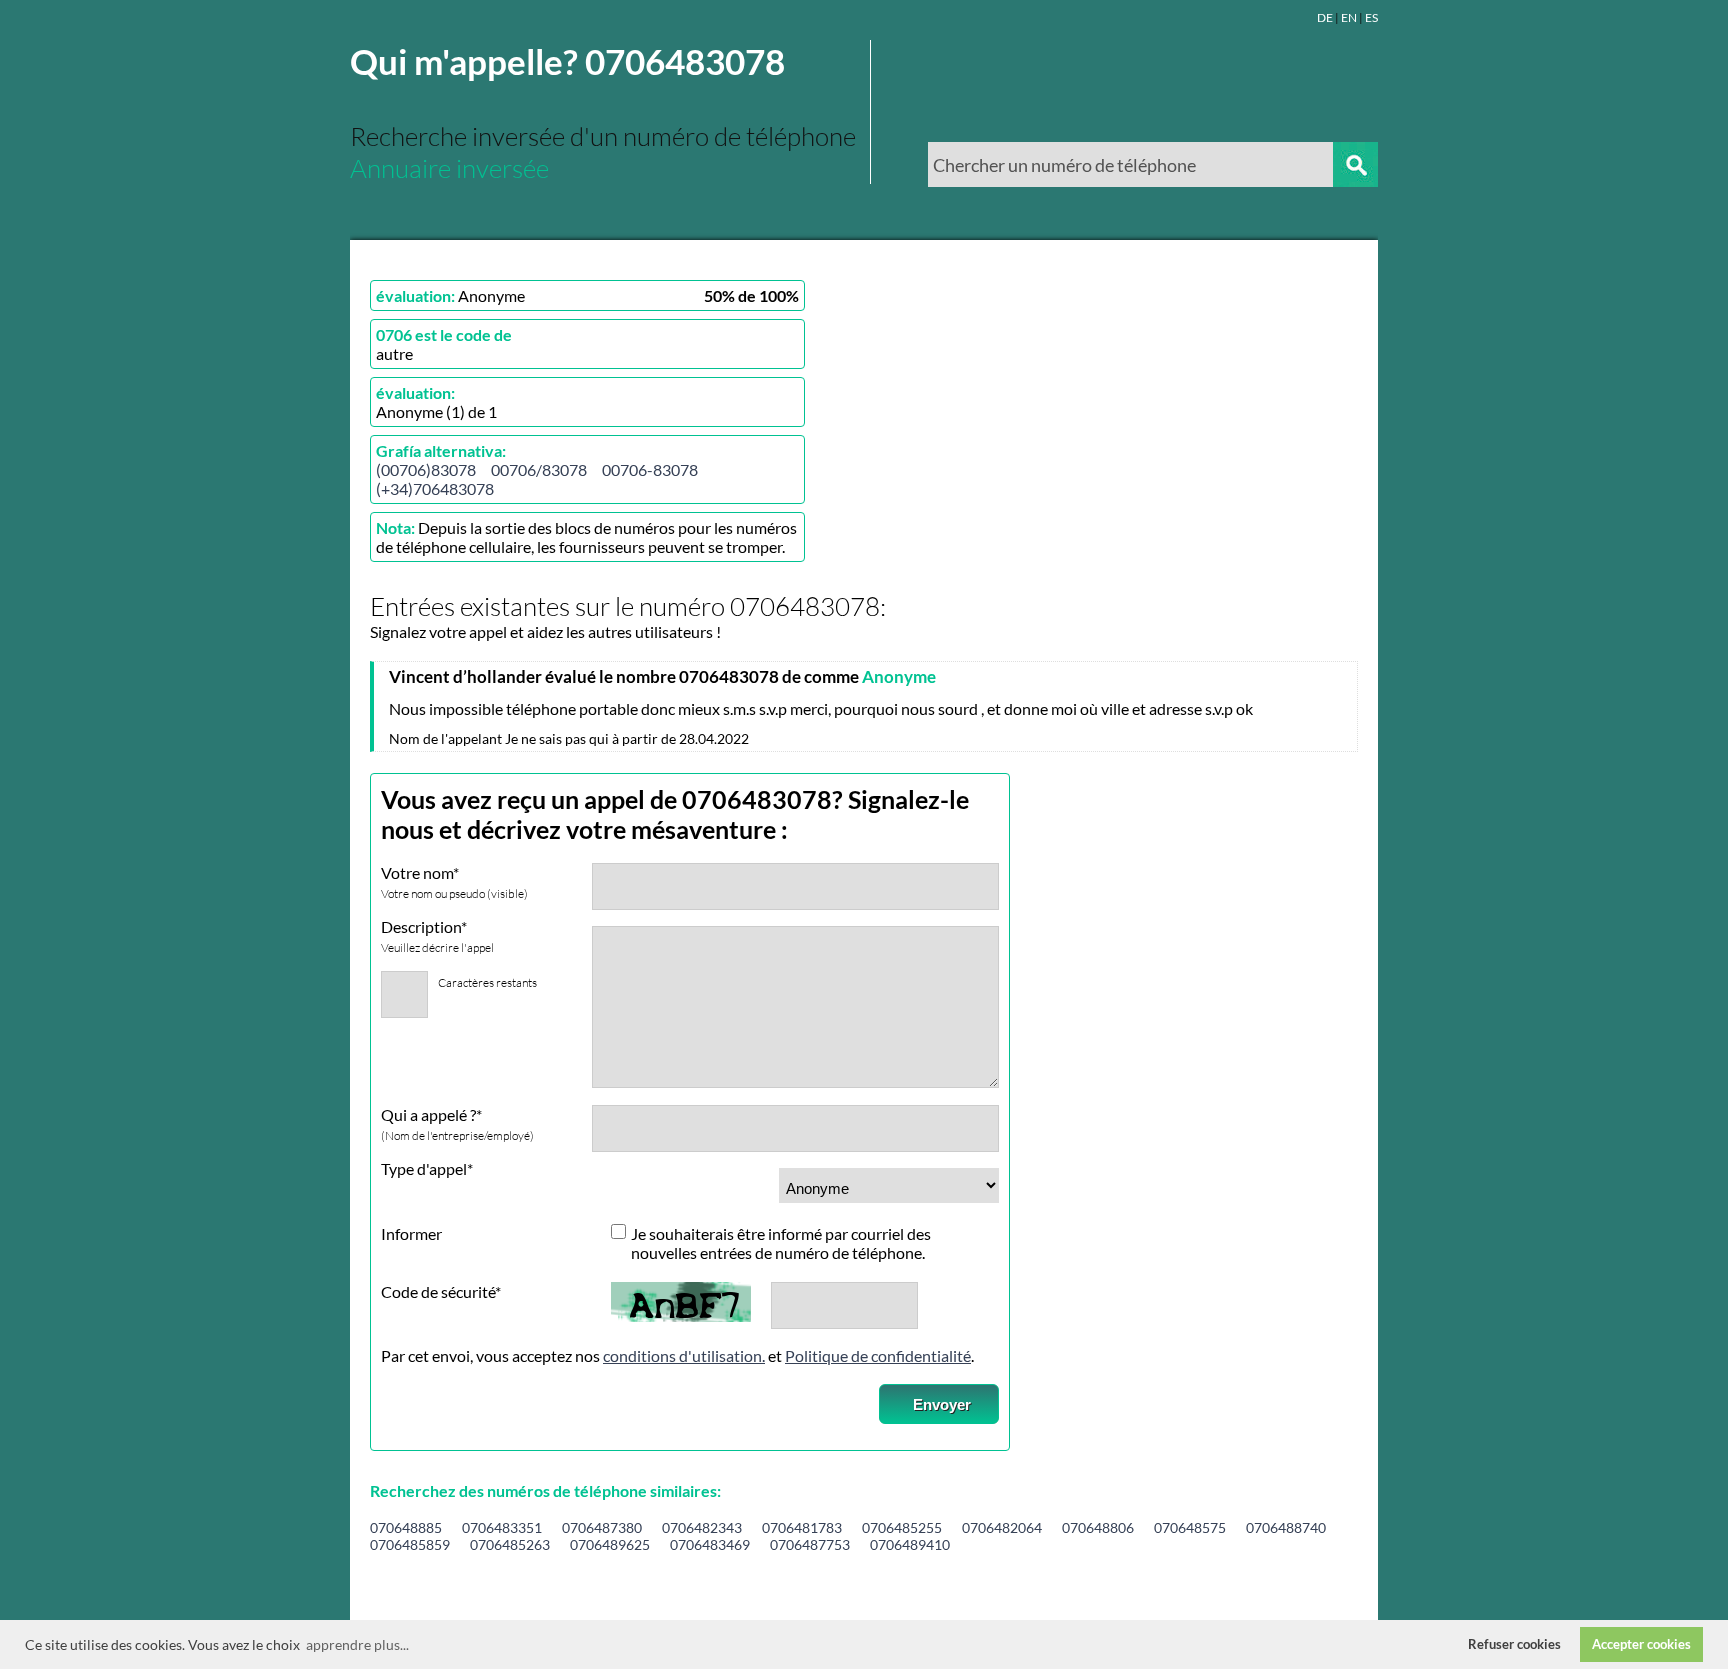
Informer (411, 1233)
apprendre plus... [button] (357, 1644)
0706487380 (602, 1527)
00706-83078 (650, 469)
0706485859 (410, 1544)
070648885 (406, 1527)
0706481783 (802, 1527)
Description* (437, 936)
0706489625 (610, 1544)
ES (1371, 17)
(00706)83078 (426, 469)
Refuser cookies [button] (1514, 1644)
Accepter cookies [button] (1641, 1644)
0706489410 (910, 1544)
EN (1349, 17)
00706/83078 (539, 469)
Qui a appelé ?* (457, 1124)
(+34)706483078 (435, 488)
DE (1325, 17)
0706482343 (702, 1527)
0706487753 (810, 1544)
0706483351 (502, 1527)
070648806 (1098, 1527)
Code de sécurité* (441, 1291)
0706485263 (510, 1544)
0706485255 (902, 1527)
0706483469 (710, 1544)
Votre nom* (454, 882)
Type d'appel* (427, 1168)
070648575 (1190, 1527)
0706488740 (1286, 1527)
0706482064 (1002, 1527)
